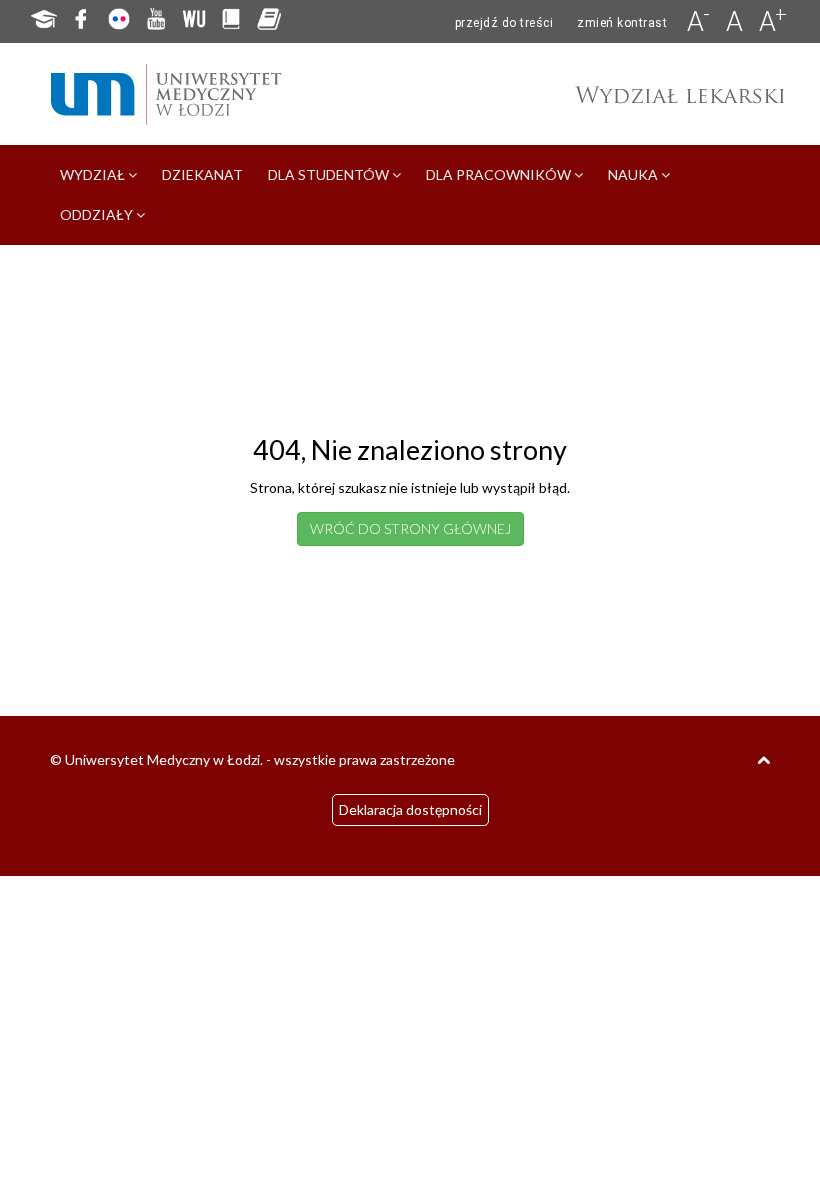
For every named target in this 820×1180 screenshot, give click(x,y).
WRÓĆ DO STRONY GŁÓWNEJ (410, 528)
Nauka (634, 174)
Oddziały (98, 214)
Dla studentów (330, 174)
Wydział (94, 174)
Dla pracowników (500, 174)
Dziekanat (202, 174)
